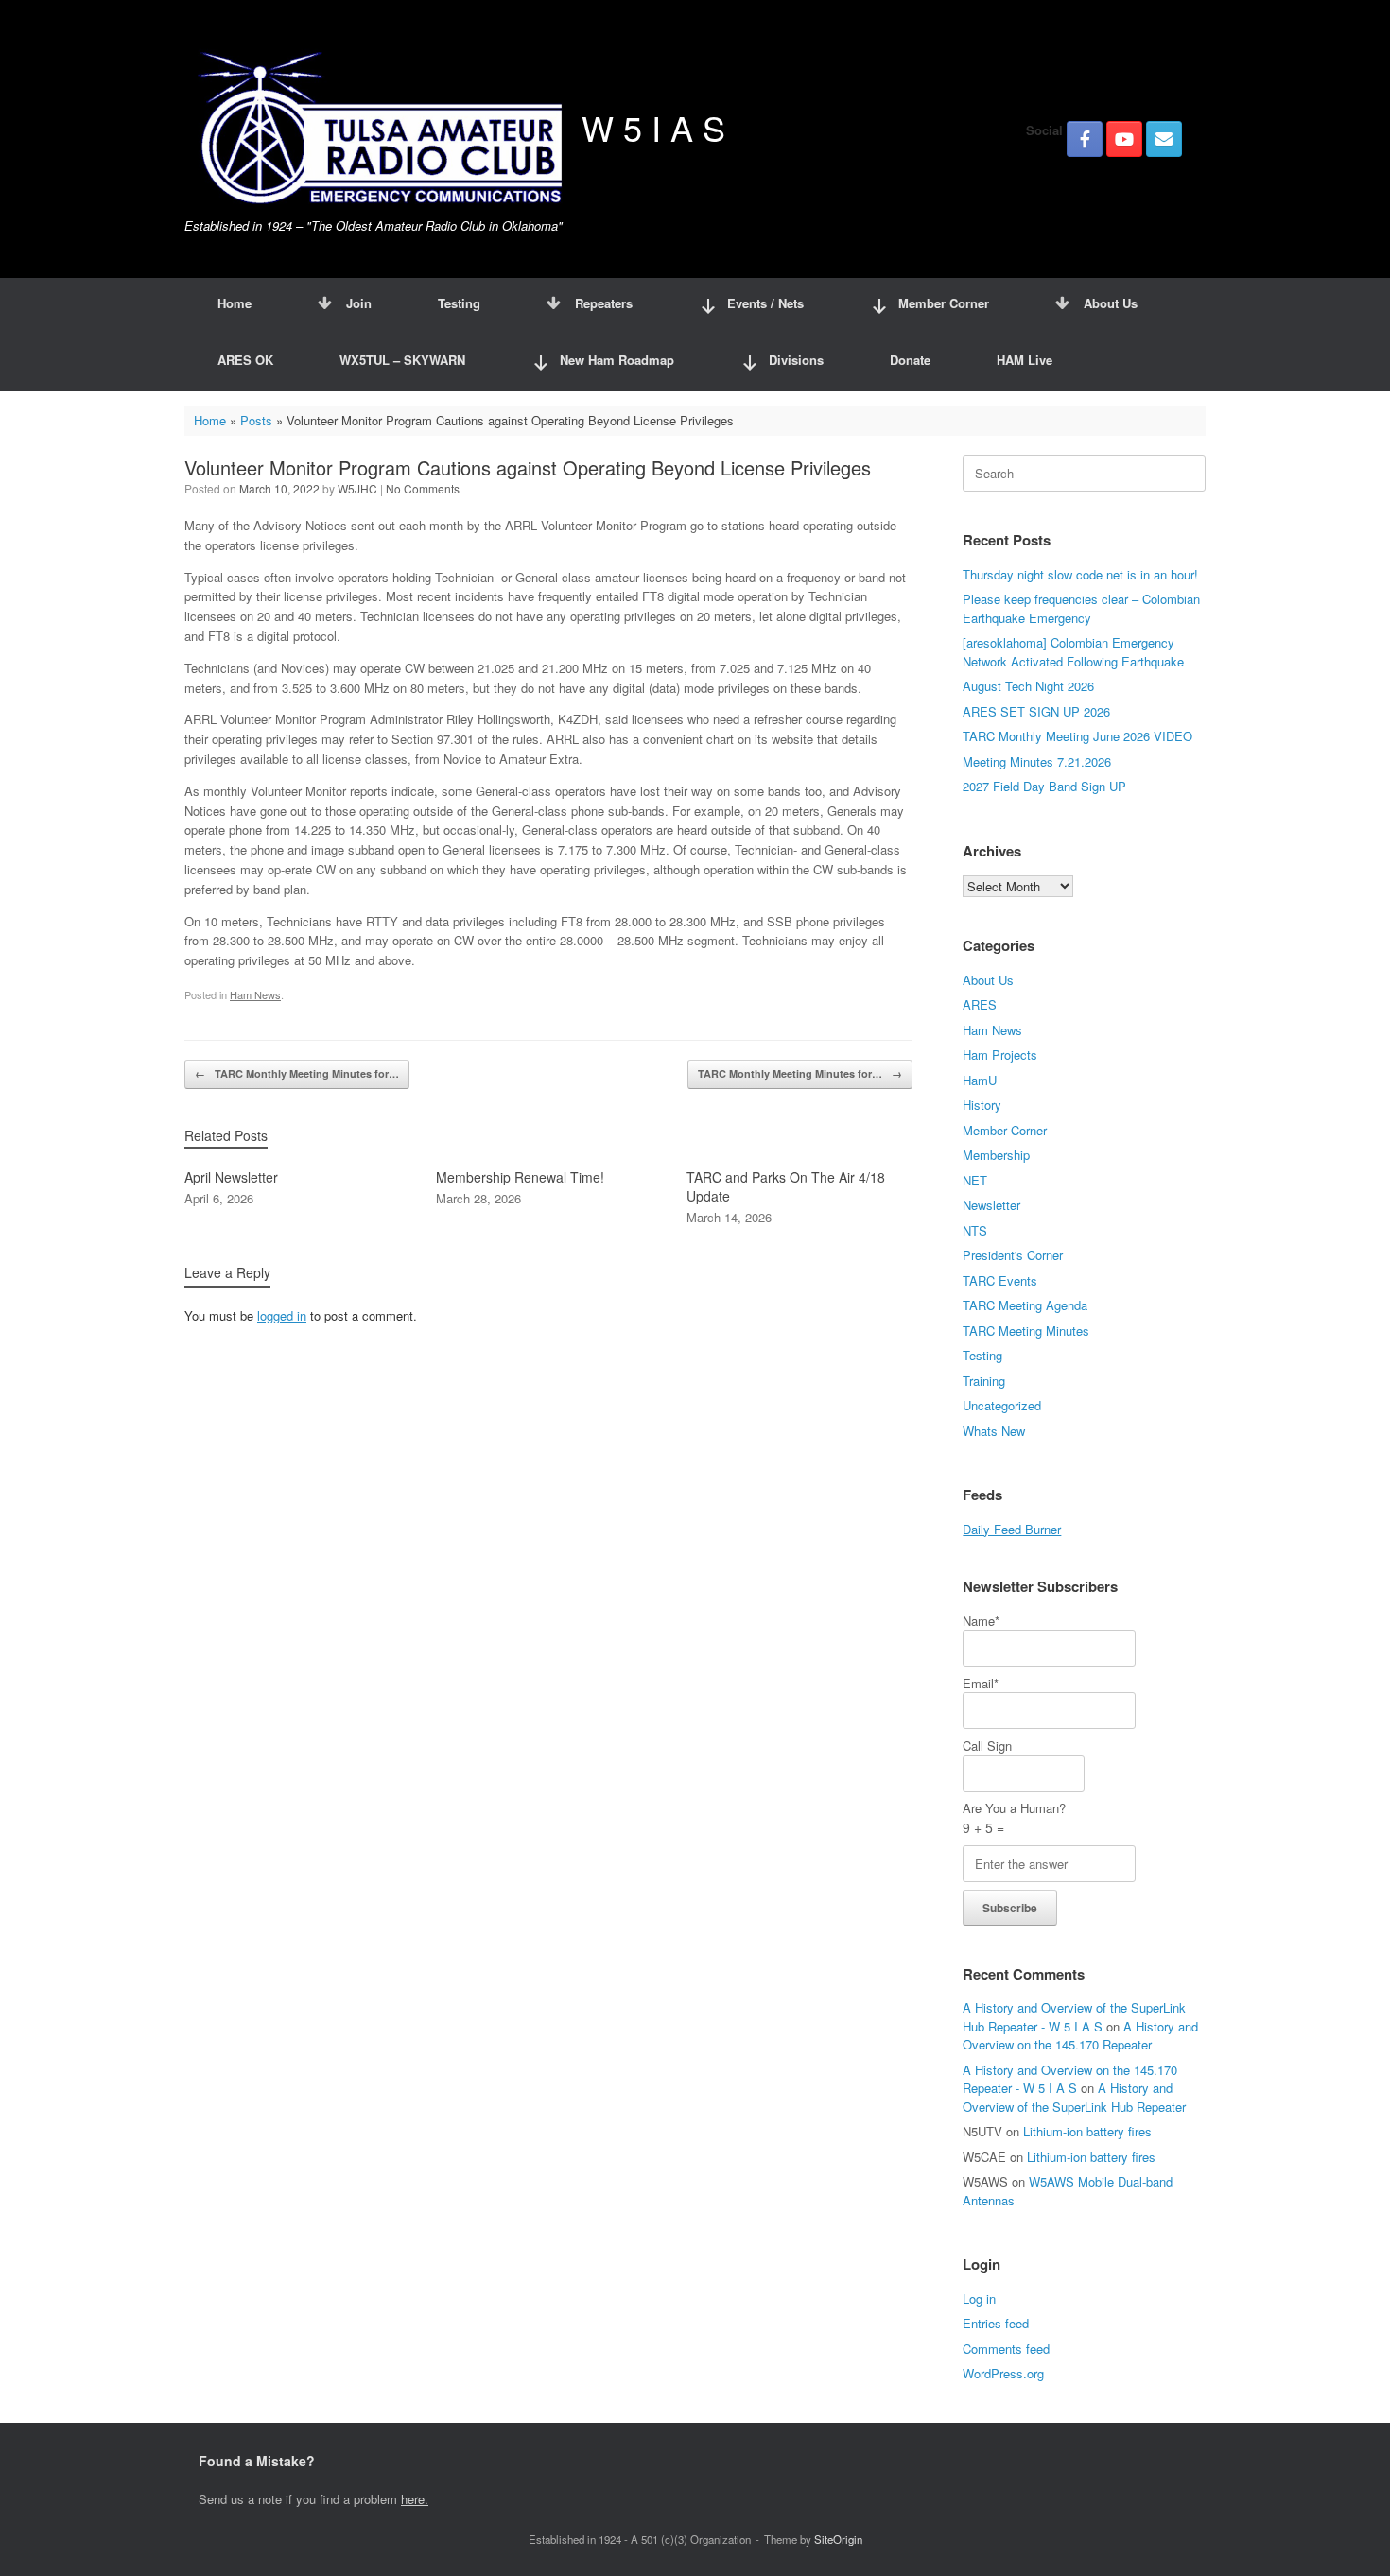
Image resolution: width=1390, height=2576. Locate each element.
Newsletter (991, 1205)
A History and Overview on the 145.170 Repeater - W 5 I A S (1070, 2079)
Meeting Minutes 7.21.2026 (1037, 761)
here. (415, 2499)
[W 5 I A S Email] (1164, 139)
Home (235, 303)
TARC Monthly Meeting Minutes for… (297, 1073)
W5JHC (357, 488)
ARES (980, 1004)
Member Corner (1005, 1130)
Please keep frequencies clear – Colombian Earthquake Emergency (1081, 608)
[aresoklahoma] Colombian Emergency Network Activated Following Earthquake (1073, 652)
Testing (459, 303)
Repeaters (604, 303)
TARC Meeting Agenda (1025, 1305)
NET (975, 1180)
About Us (1111, 303)
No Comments (423, 488)
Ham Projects (1000, 1055)
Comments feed (1006, 2349)
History (982, 1105)
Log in (979, 2299)
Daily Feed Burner (1012, 1529)
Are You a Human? (1014, 1818)
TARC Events (1000, 1280)
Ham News (255, 994)
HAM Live (1025, 360)
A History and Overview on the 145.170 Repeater (1080, 2036)
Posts (256, 420)
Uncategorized (1002, 1405)
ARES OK (245, 360)
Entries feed (996, 2323)
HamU (980, 1080)
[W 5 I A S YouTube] (1124, 139)
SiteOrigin (838, 2539)
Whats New (994, 1431)
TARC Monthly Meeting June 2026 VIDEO (1077, 736)
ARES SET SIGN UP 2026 (1036, 711)
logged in (282, 1315)
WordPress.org (1003, 2373)
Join (359, 303)
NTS (975, 1230)
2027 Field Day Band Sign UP (1044, 786)
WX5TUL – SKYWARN (402, 360)
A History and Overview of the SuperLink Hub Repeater (1074, 2097)
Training (984, 1381)
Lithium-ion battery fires (1087, 2131)
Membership (996, 1155)
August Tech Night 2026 (1028, 686)
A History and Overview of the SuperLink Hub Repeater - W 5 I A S (1074, 2017)
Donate (910, 360)
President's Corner (1013, 1255)
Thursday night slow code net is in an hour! (1080, 574)
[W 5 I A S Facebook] (1085, 139)
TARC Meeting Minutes (1026, 1331)
